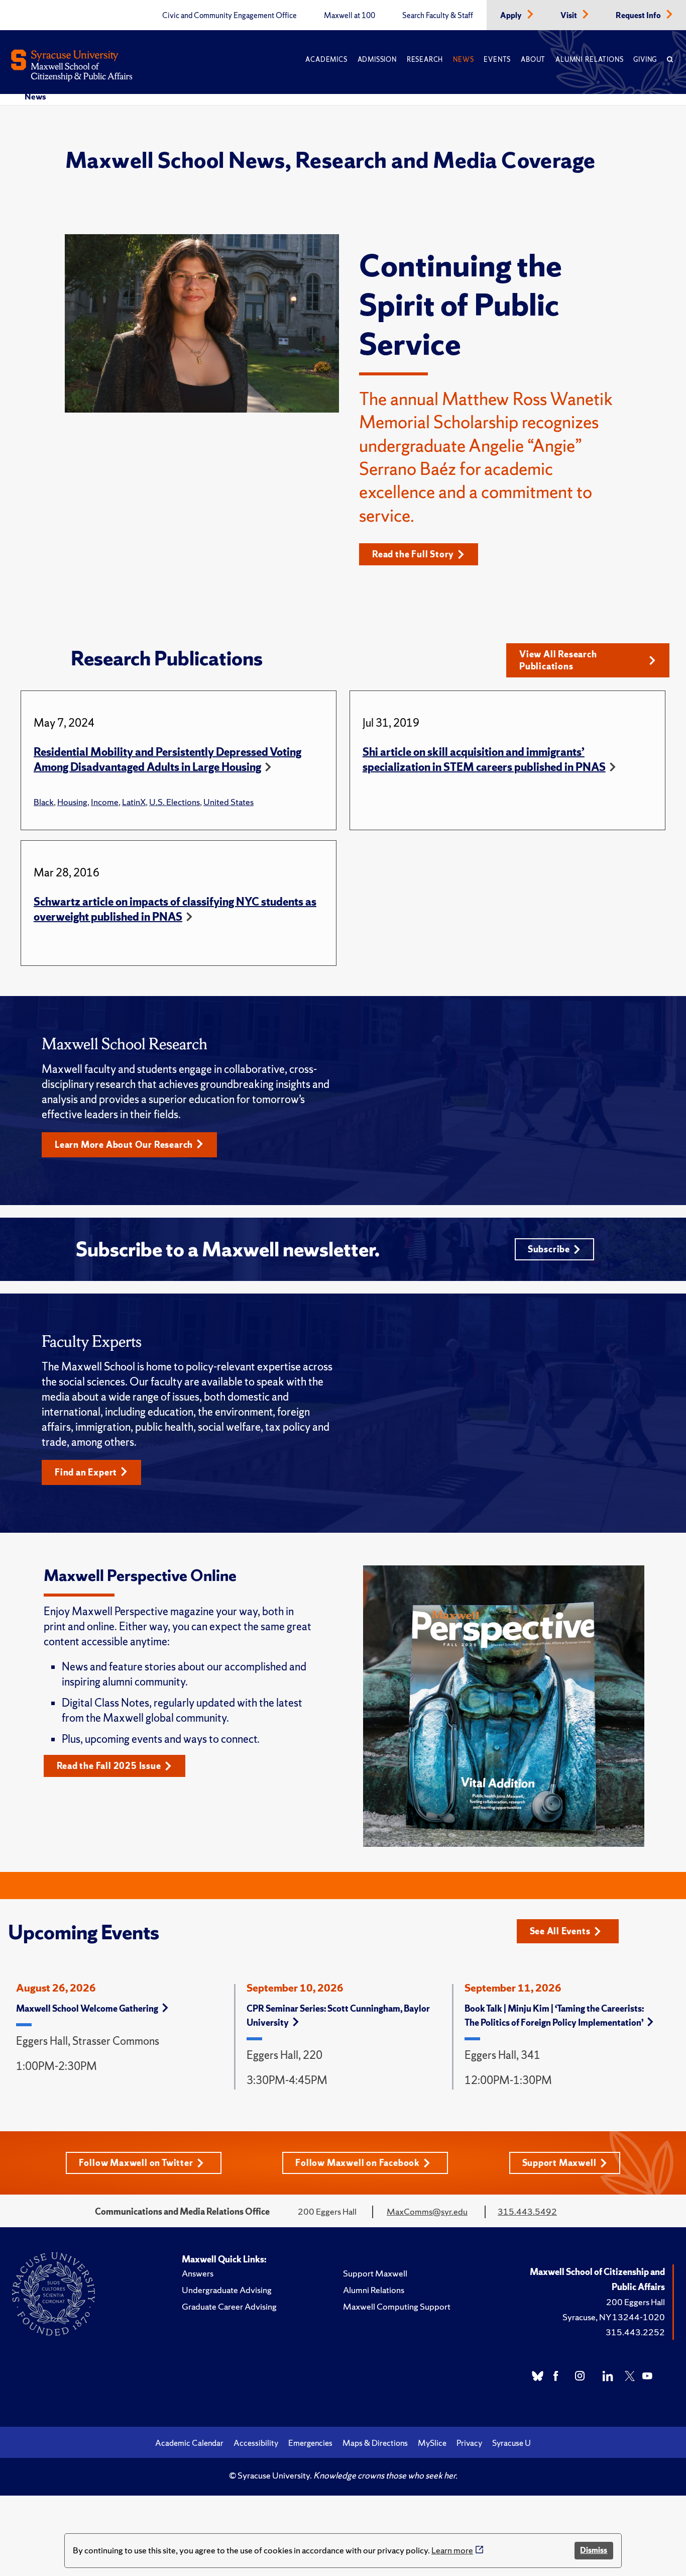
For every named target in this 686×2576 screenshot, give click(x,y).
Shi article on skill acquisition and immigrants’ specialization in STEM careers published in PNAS (484, 760)
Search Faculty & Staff (438, 16)
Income (105, 802)
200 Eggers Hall (636, 2302)
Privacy (469, 2443)
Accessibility (256, 2443)
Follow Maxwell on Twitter (136, 2163)
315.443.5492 (527, 2211)
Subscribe (549, 1249)
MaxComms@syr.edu (427, 2211)
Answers (198, 2273)
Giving (645, 60)
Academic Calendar (189, 2443)
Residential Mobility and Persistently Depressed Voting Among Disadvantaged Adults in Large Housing (167, 760)
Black (44, 802)
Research (425, 60)
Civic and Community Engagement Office (230, 16)
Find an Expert (86, 1472)
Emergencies (310, 2443)
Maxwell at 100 (350, 16)
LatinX (134, 802)
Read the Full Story (413, 554)
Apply (512, 16)
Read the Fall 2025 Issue (109, 1766)
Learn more (452, 2550)
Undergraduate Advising (227, 2290)
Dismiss (594, 2550)
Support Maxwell (559, 2163)
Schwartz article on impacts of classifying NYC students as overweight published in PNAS (175, 909)
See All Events (560, 1931)
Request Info (639, 16)
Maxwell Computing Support (397, 2306)
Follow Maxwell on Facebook (358, 2163)
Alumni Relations (589, 60)
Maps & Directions (375, 2443)
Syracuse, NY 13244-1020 (614, 2317)
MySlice (432, 2443)
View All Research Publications (558, 660)
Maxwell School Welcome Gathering (87, 2008)
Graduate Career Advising (229, 2306)
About (533, 60)
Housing (72, 802)
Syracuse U (511, 2443)
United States (228, 802)
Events (497, 60)
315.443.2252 (635, 2332)
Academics (326, 60)
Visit (569, 16)
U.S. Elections (175, 802)
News (463, 60)
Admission (377, 60)
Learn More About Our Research (124, 1145)
